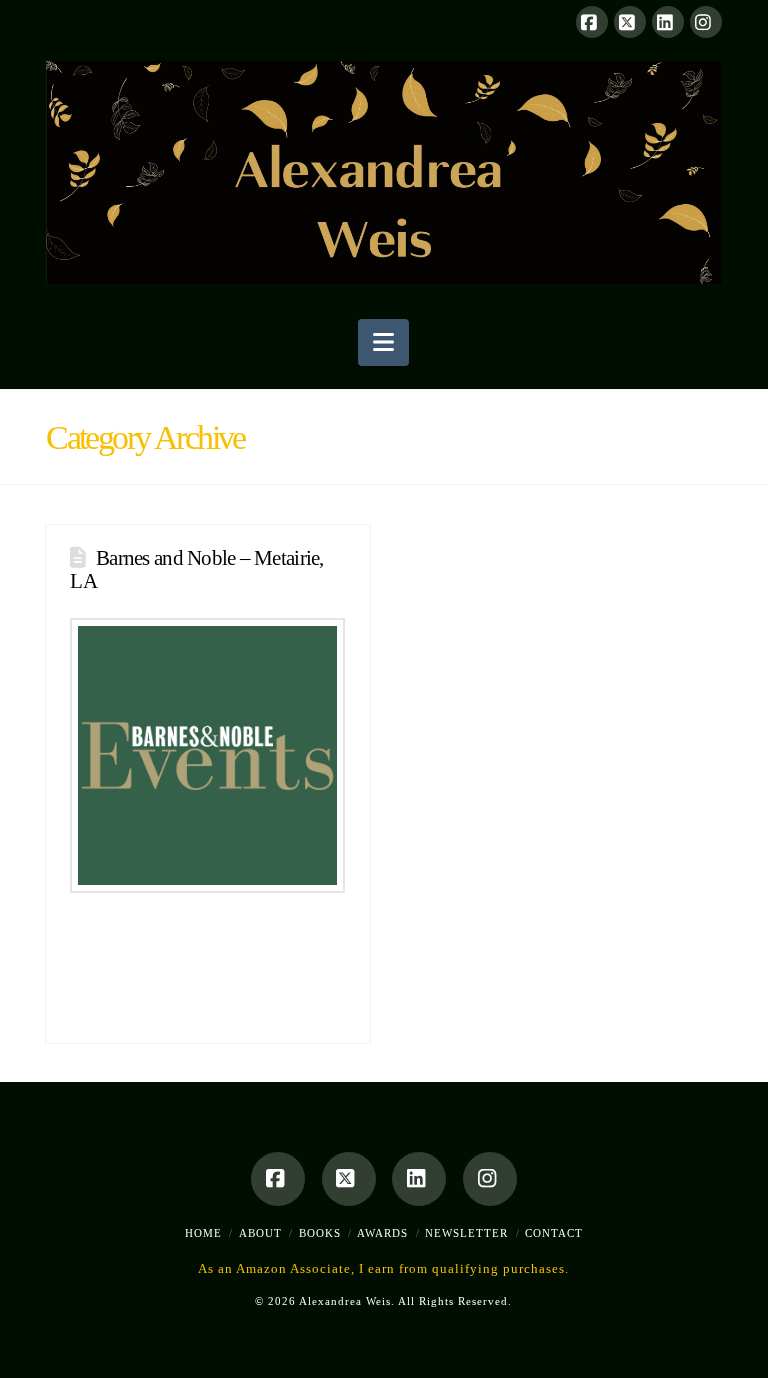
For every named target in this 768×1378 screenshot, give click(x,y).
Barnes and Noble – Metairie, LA (196, 569)
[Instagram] (706, 22)
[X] (630, 22)
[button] (383, 342)
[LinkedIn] (668, 22)
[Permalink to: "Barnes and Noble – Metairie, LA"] (207, 755)
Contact (554, 1233)
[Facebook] (592, 22)
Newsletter (466, 1233)
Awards (382, 1233)
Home (203, 1233)
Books (320, 1233)
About (260, 1233)
